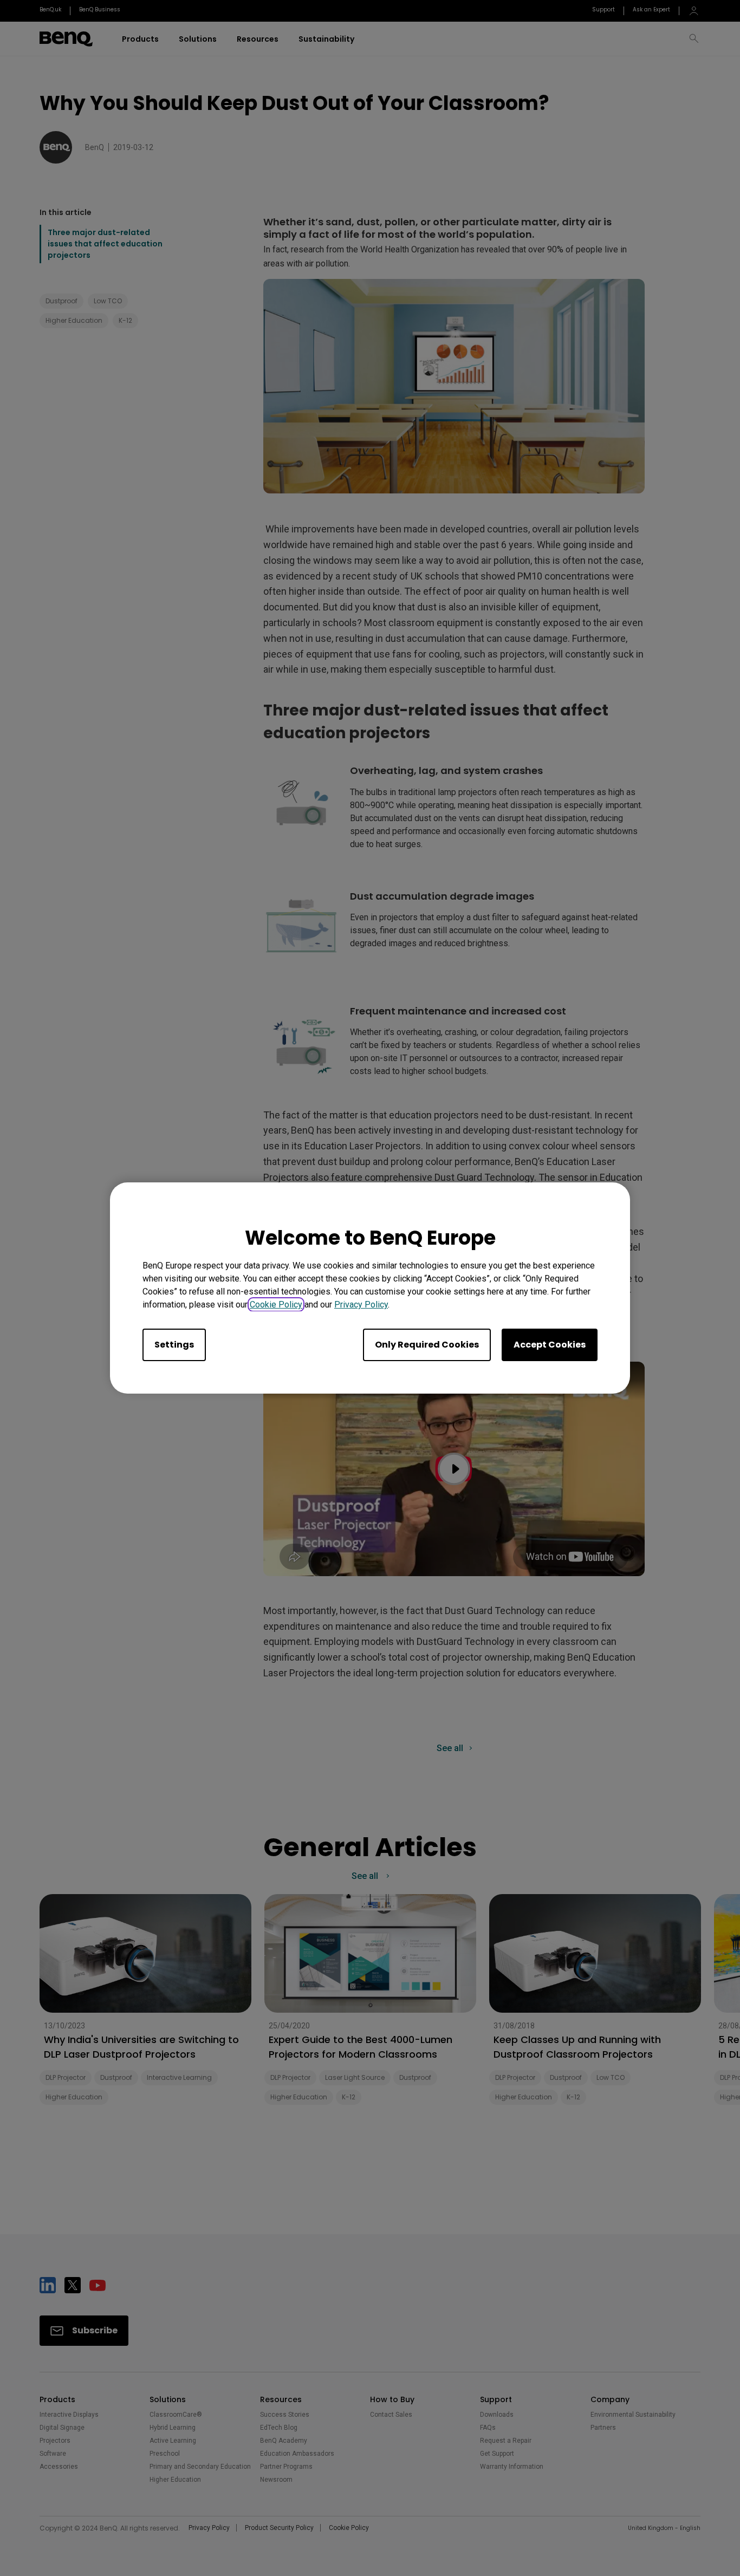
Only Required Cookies (427, 1345)
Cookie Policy (276, 1305)
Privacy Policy (361, 1305)
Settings (174, 1345)
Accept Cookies (550, 1345)
